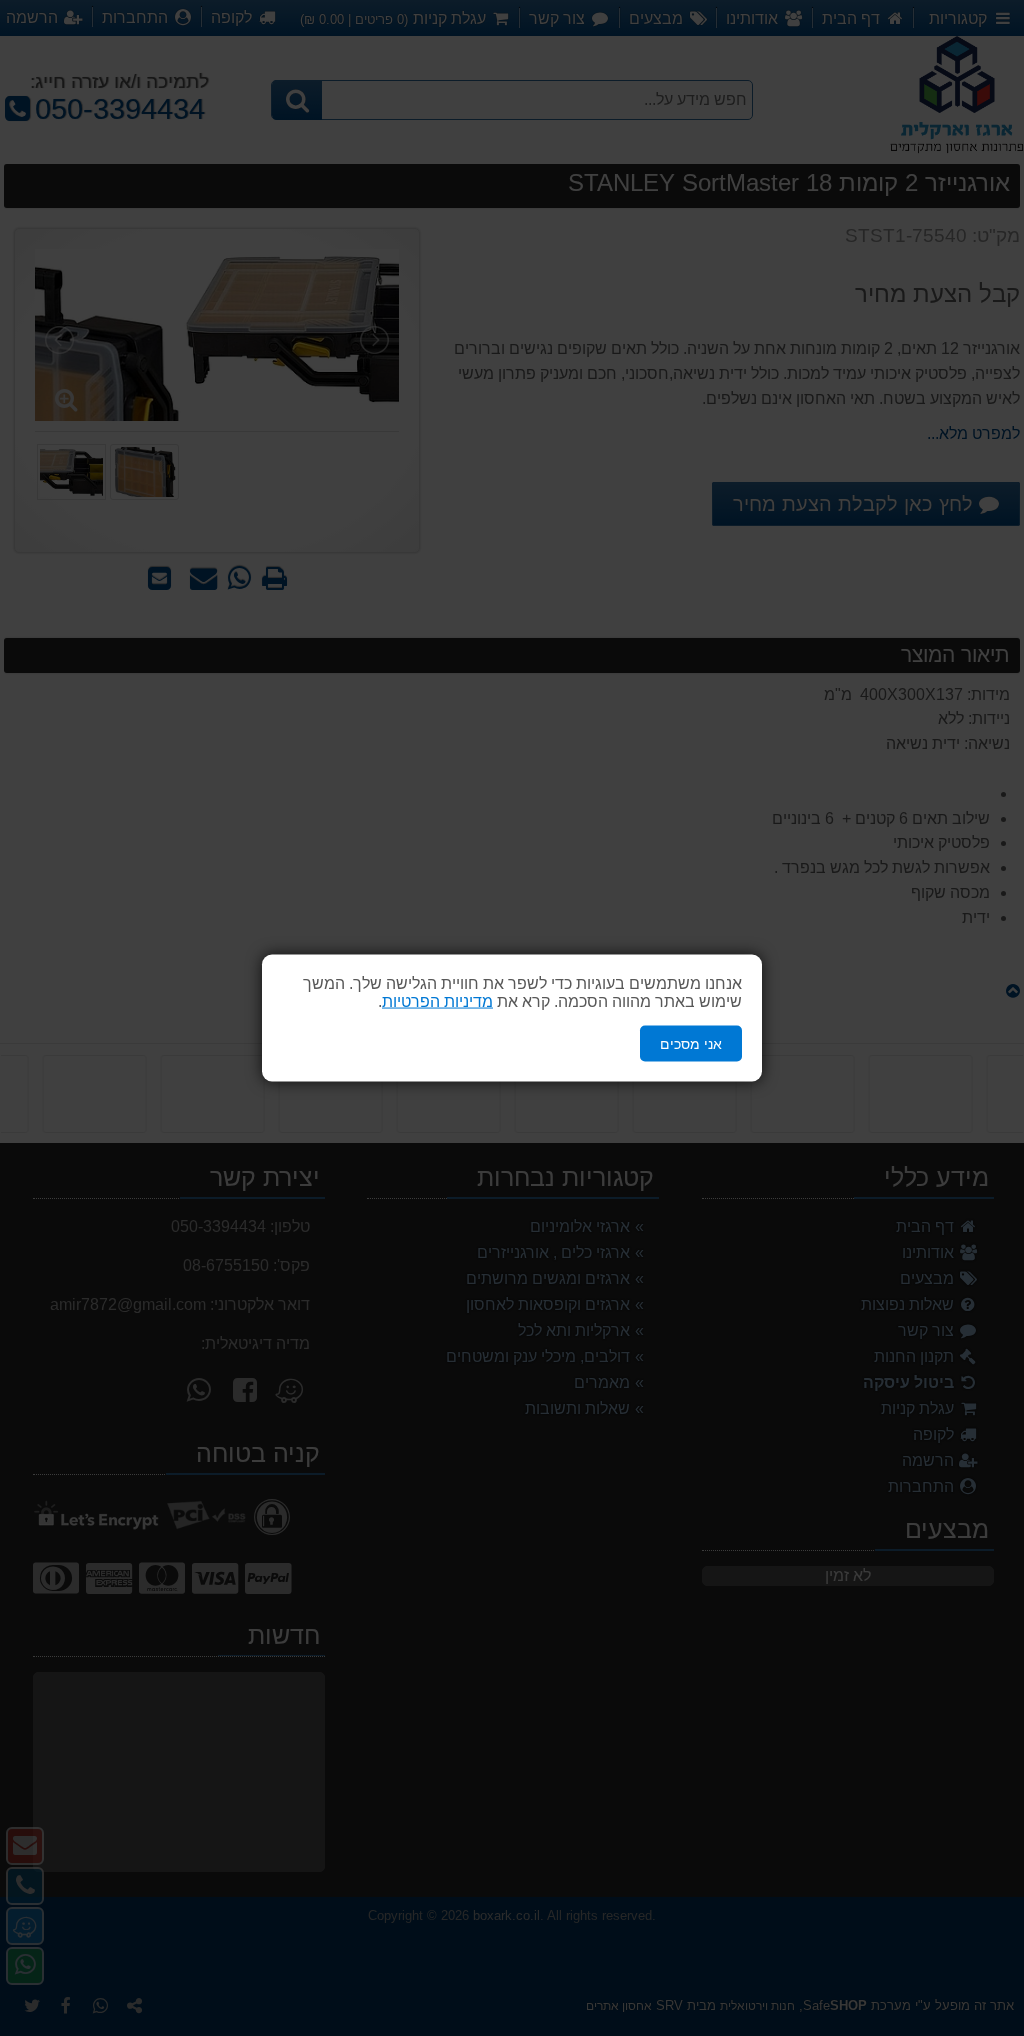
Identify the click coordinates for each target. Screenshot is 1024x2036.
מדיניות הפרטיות (437, 1000)
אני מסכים (691, 1043)
